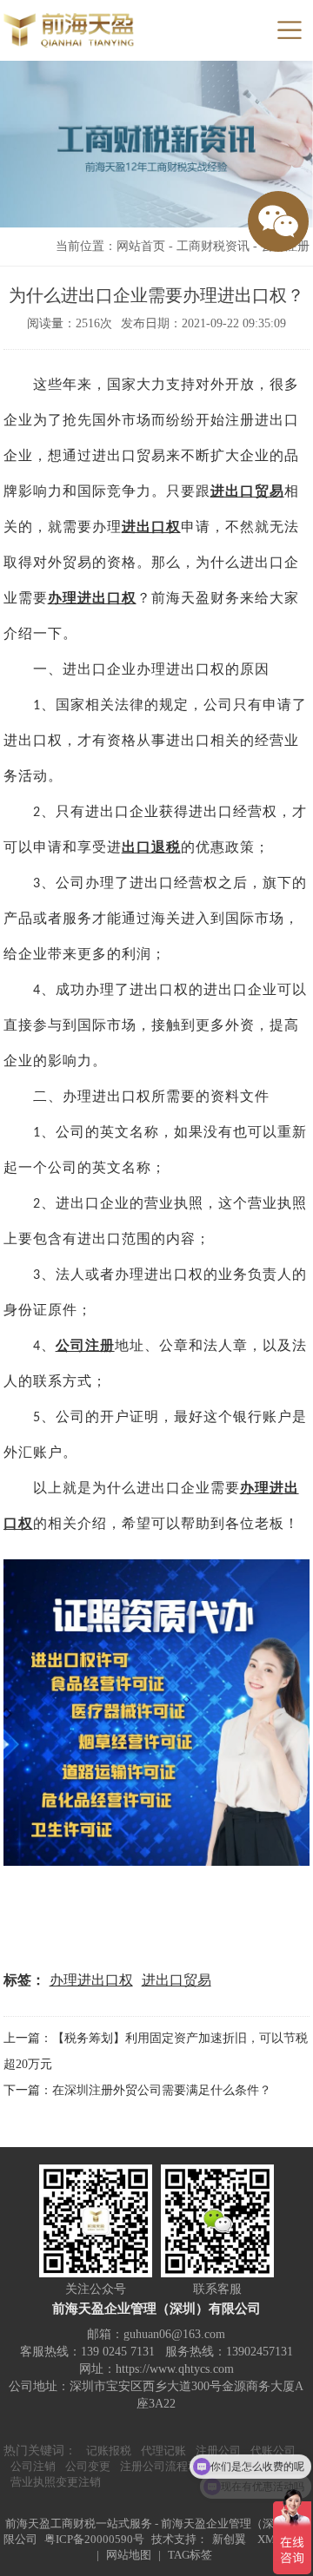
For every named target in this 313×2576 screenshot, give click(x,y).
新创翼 (229, 2539)
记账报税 (109, 2451)
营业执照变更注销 (56, 2482)
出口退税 (151, 847)
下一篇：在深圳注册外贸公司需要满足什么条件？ (137, 2090)
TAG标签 (190, 2555)
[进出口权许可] (157, 1713)
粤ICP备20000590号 (94, 2539)
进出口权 (151, 527)
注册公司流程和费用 (171, 2466)
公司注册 (85, 1345)
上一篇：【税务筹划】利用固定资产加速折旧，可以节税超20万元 (156, 2051)
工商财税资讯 (213, 246)
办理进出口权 (92, 598)
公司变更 (88, 2466)
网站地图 (129, 2555)
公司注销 (33, 2466)
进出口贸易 (176, 1980)
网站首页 (141, 246)
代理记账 (163, 2451)
